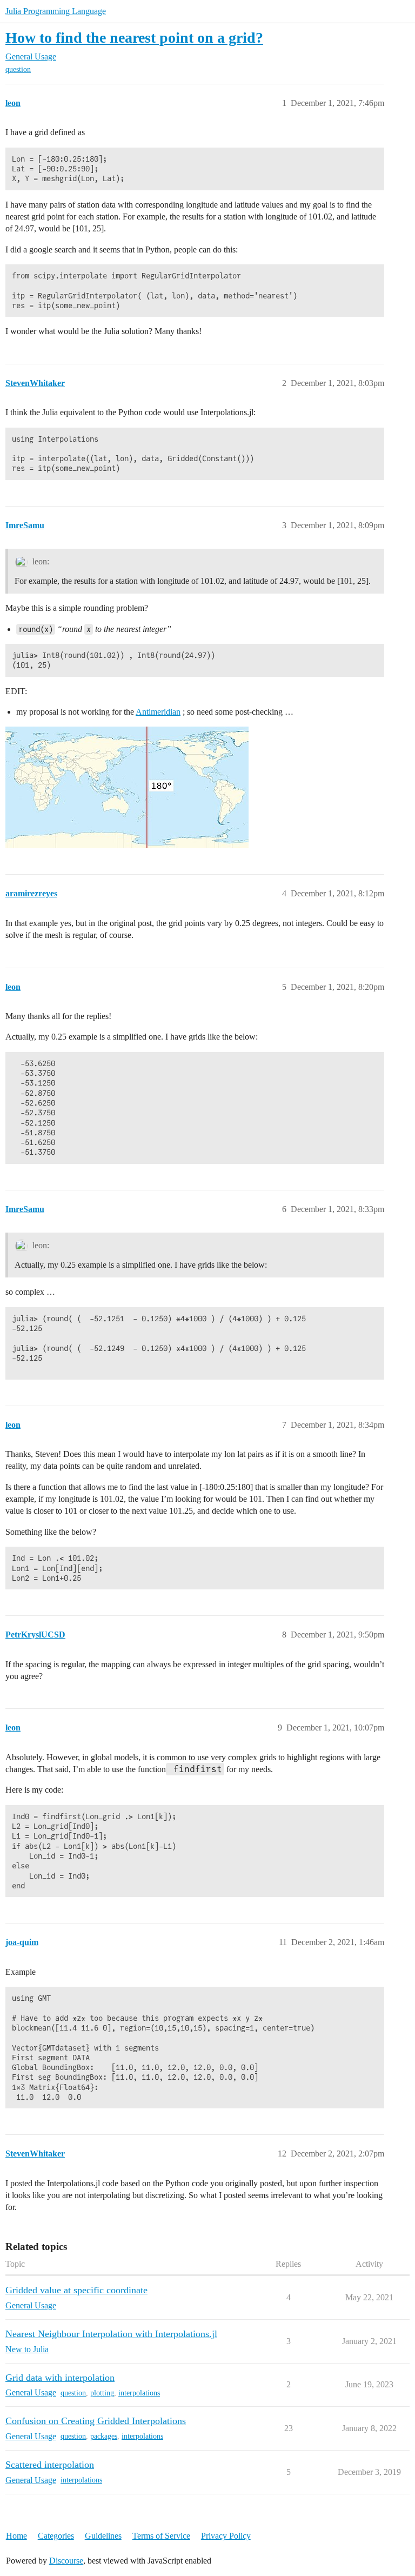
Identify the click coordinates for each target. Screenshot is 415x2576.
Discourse (66, 2561)
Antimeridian (158, 712)
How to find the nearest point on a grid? (134, 38)
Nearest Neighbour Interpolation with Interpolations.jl (111, 2334)
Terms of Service (161, 2536)
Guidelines (103, 2536)
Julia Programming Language (56, 11)
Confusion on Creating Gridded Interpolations (96, 2421)
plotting (102, 2393)
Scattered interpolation (50, 2465)
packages (104, 2436)
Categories (56, 2536)
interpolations (139, 2393)
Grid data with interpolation (60, 2378)
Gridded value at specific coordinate (76, 2290)
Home (16, 2536)
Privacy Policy (226, 2536)
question (18, 69)
